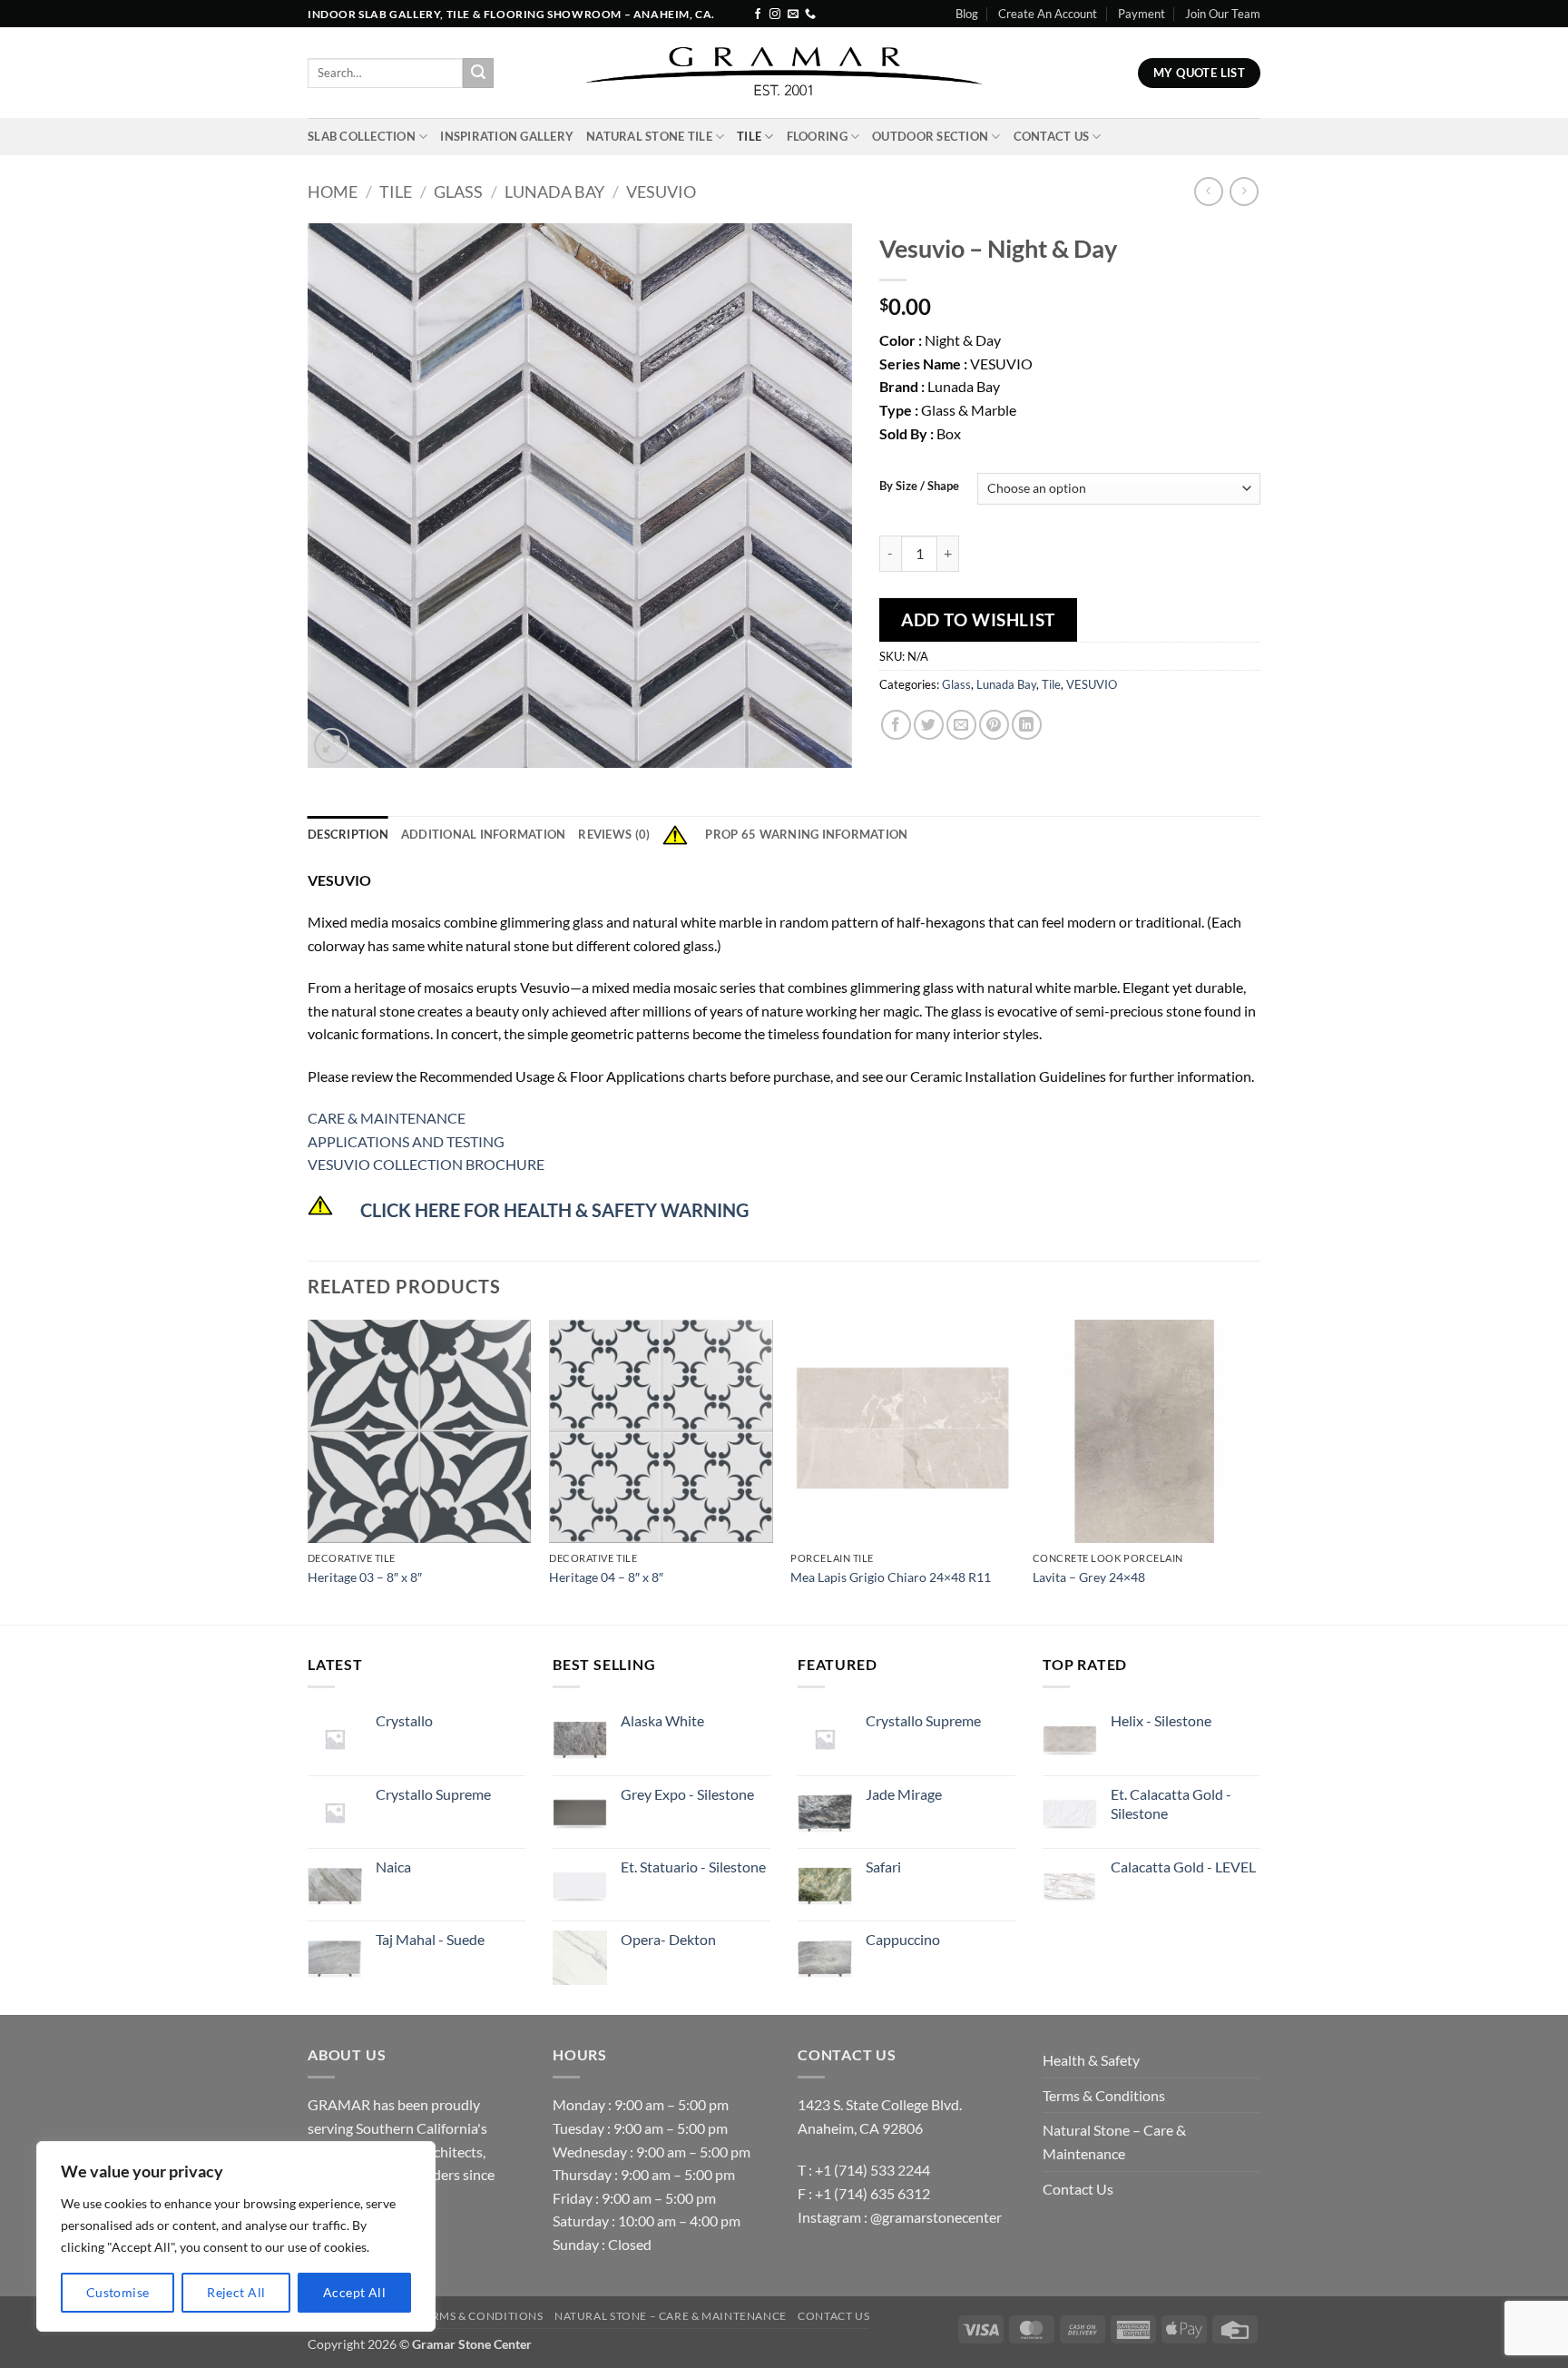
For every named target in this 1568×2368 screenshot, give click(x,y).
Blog (967, 14)
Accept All (354, 2292)
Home (333, 192)
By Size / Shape (919, 486)
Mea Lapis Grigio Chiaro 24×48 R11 (891, 1577)
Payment (1142, 14)
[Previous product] (1244, 191)
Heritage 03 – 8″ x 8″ (365, 1577)
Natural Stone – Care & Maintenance (1114, 2142)
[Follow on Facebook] (758, 15)
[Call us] (810, 15)
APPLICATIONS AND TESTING (406, 1141)
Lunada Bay (554, 192)
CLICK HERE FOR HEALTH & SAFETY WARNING (554, 1210)
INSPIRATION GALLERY (507, 136)
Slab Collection (362, 136)
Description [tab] (348, 834)
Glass (458, 192)
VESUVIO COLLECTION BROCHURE (426, 1164)
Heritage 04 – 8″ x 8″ (606, 1577)
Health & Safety (1091, 2060)
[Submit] (478, 74)
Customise (118, 2292)
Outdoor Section (930, 136)
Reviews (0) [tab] (614, 834)
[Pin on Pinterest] (994, 725)
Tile (749, 136)
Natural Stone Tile (649, 136)
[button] (332, 746)
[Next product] (1208, 191)
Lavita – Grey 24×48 (1089, 1577)
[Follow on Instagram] (775, 15)
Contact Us (1052, 136)
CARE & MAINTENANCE (387, 1118)
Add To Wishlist (978, 619)
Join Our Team (1223, 14)
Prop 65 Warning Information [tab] (806, 834)
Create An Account (1048, 14)
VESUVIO (661, 192)
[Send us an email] (793, 15)
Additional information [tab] (484, 834)
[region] (236, 2236)
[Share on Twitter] (929, 725)
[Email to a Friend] (961, 725)
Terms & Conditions (1104, 2095)
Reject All (236, 2292)
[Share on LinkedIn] (1027, 725)
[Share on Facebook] (896, 725)
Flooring (817, 136)
